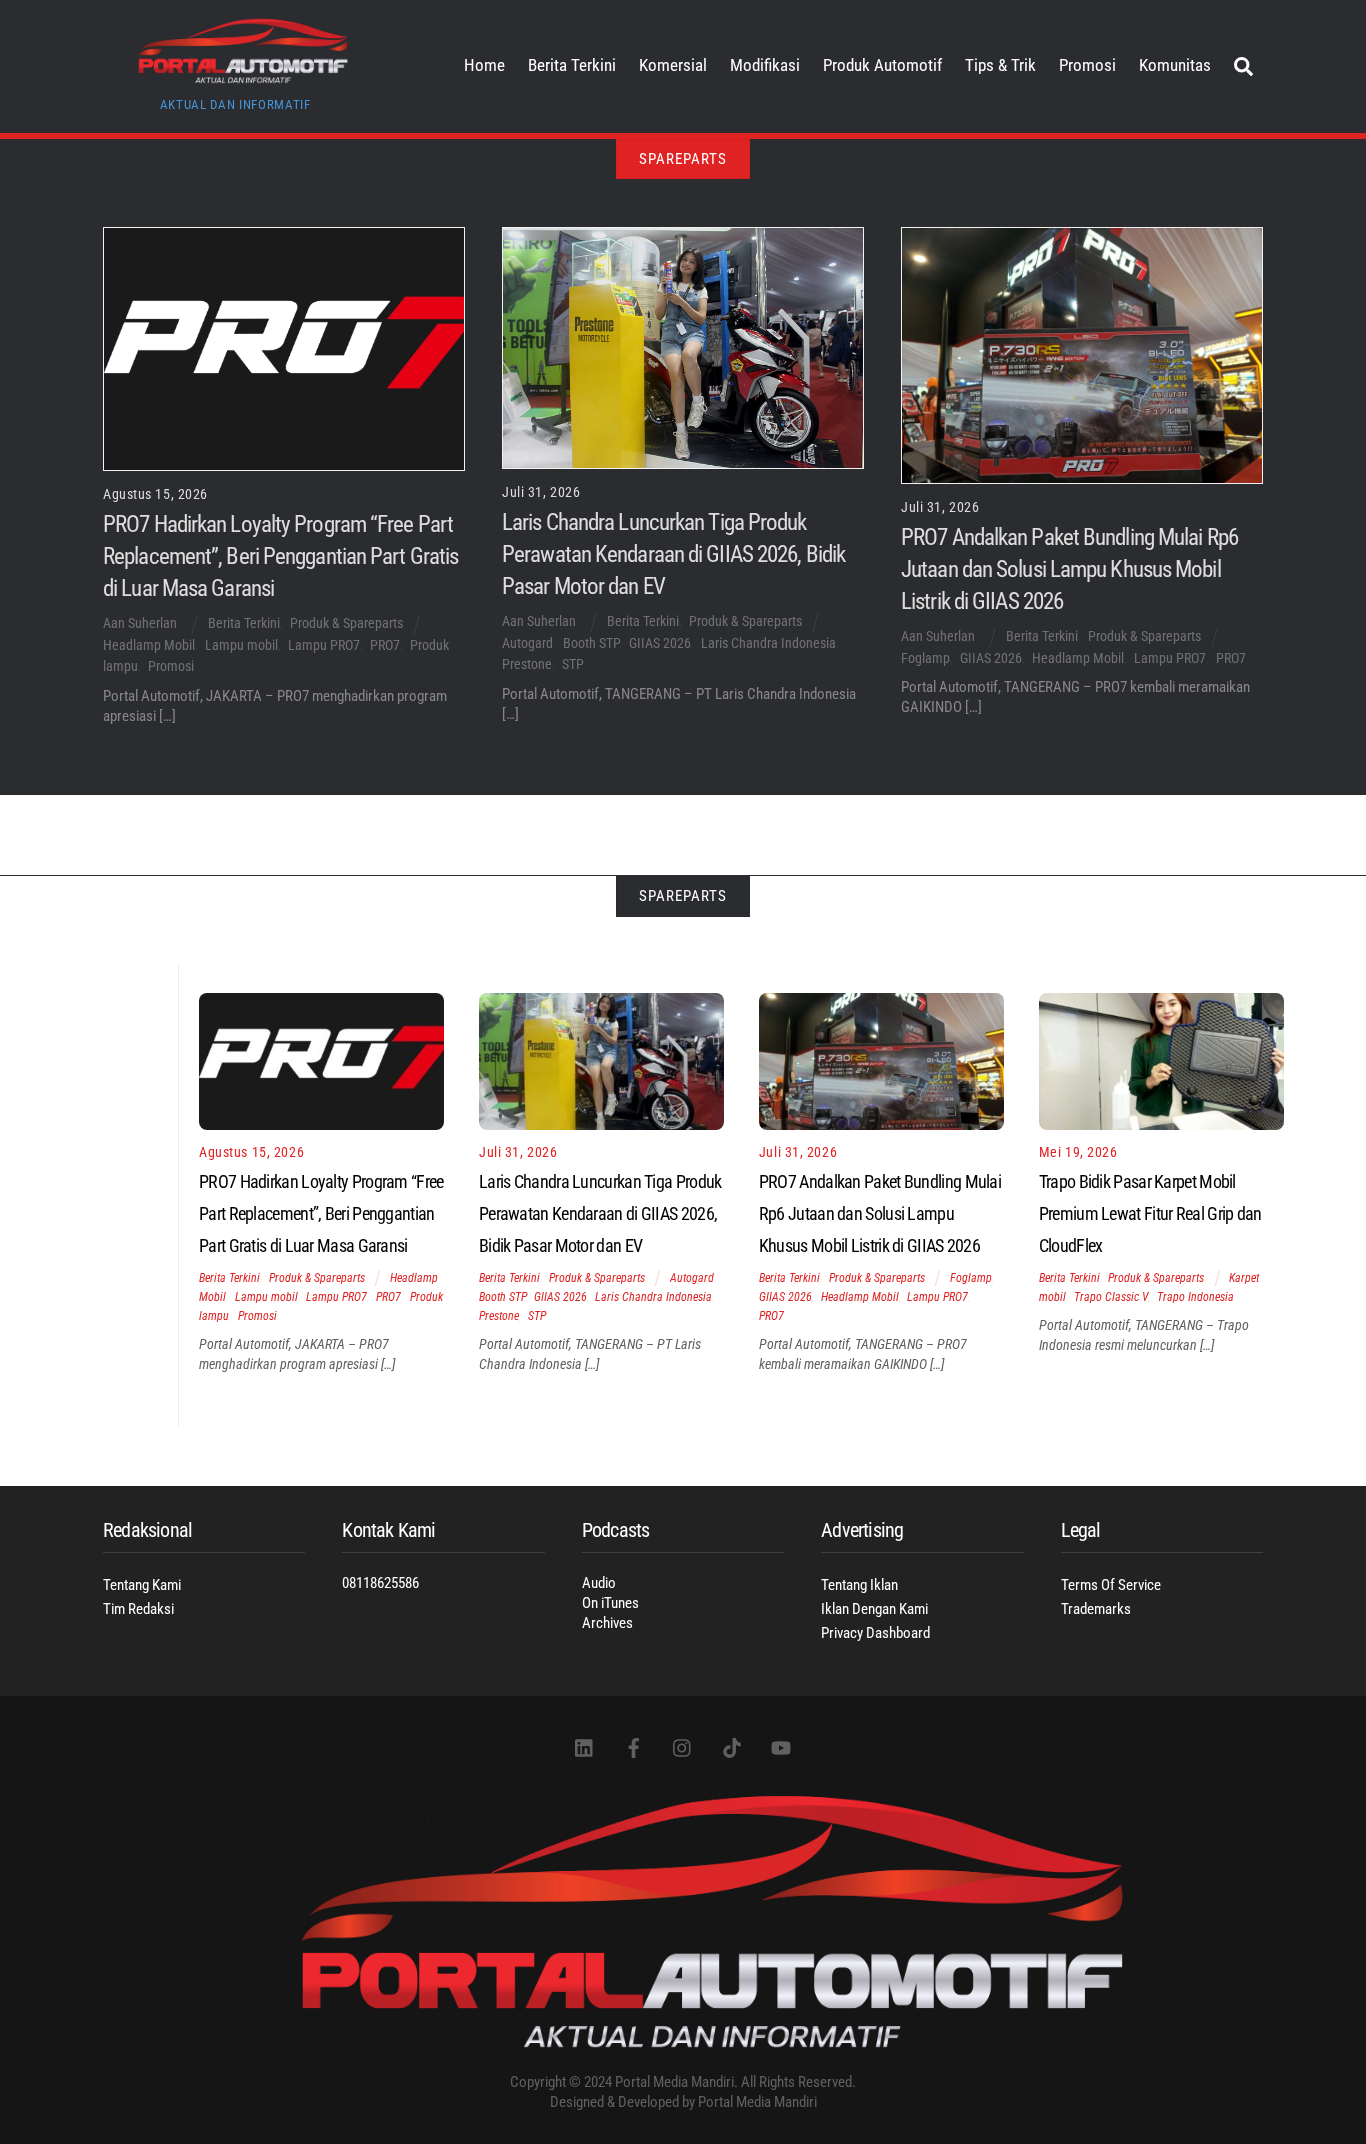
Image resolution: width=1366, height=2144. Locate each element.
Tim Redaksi (138, 1609)
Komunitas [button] (1175, 65)
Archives (607, 1623)
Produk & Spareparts (346, 623)
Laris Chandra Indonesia (768, 643)
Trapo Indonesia (1195, 1297)
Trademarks (1096, 1609)
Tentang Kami (142, 1585)
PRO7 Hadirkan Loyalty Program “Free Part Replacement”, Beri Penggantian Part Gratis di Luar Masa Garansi (280, 556)
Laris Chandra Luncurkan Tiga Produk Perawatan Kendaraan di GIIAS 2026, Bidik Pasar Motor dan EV (673, 554)
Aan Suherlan (140, 623)
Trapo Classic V (1111, 1297)
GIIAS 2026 (660, 643)
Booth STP (591, 643)
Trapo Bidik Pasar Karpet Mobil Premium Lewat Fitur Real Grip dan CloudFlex (1150, 1214)
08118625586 (380, 1583)
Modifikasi (765, 65)
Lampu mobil (241, 645)
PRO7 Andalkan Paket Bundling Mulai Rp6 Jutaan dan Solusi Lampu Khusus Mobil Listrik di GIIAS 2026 (1069, 569)
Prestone (527, 664)
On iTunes (610, 1603)
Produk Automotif (882, 65)
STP (573, 664)
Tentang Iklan (859, 1585)
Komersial (673, 65)
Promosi (1087, 65)
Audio (599, 1583)
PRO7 (385, 645)
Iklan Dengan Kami (874, 1609)
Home (484, 65)
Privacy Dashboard (875, 1633)
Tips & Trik (1000, 65)
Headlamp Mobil (149, 645)
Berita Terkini (572, 65)
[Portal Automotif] (243, 77)
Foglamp (925, 658)
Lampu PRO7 (324, 645)
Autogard (527, 643)
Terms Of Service (1111, 1585)
